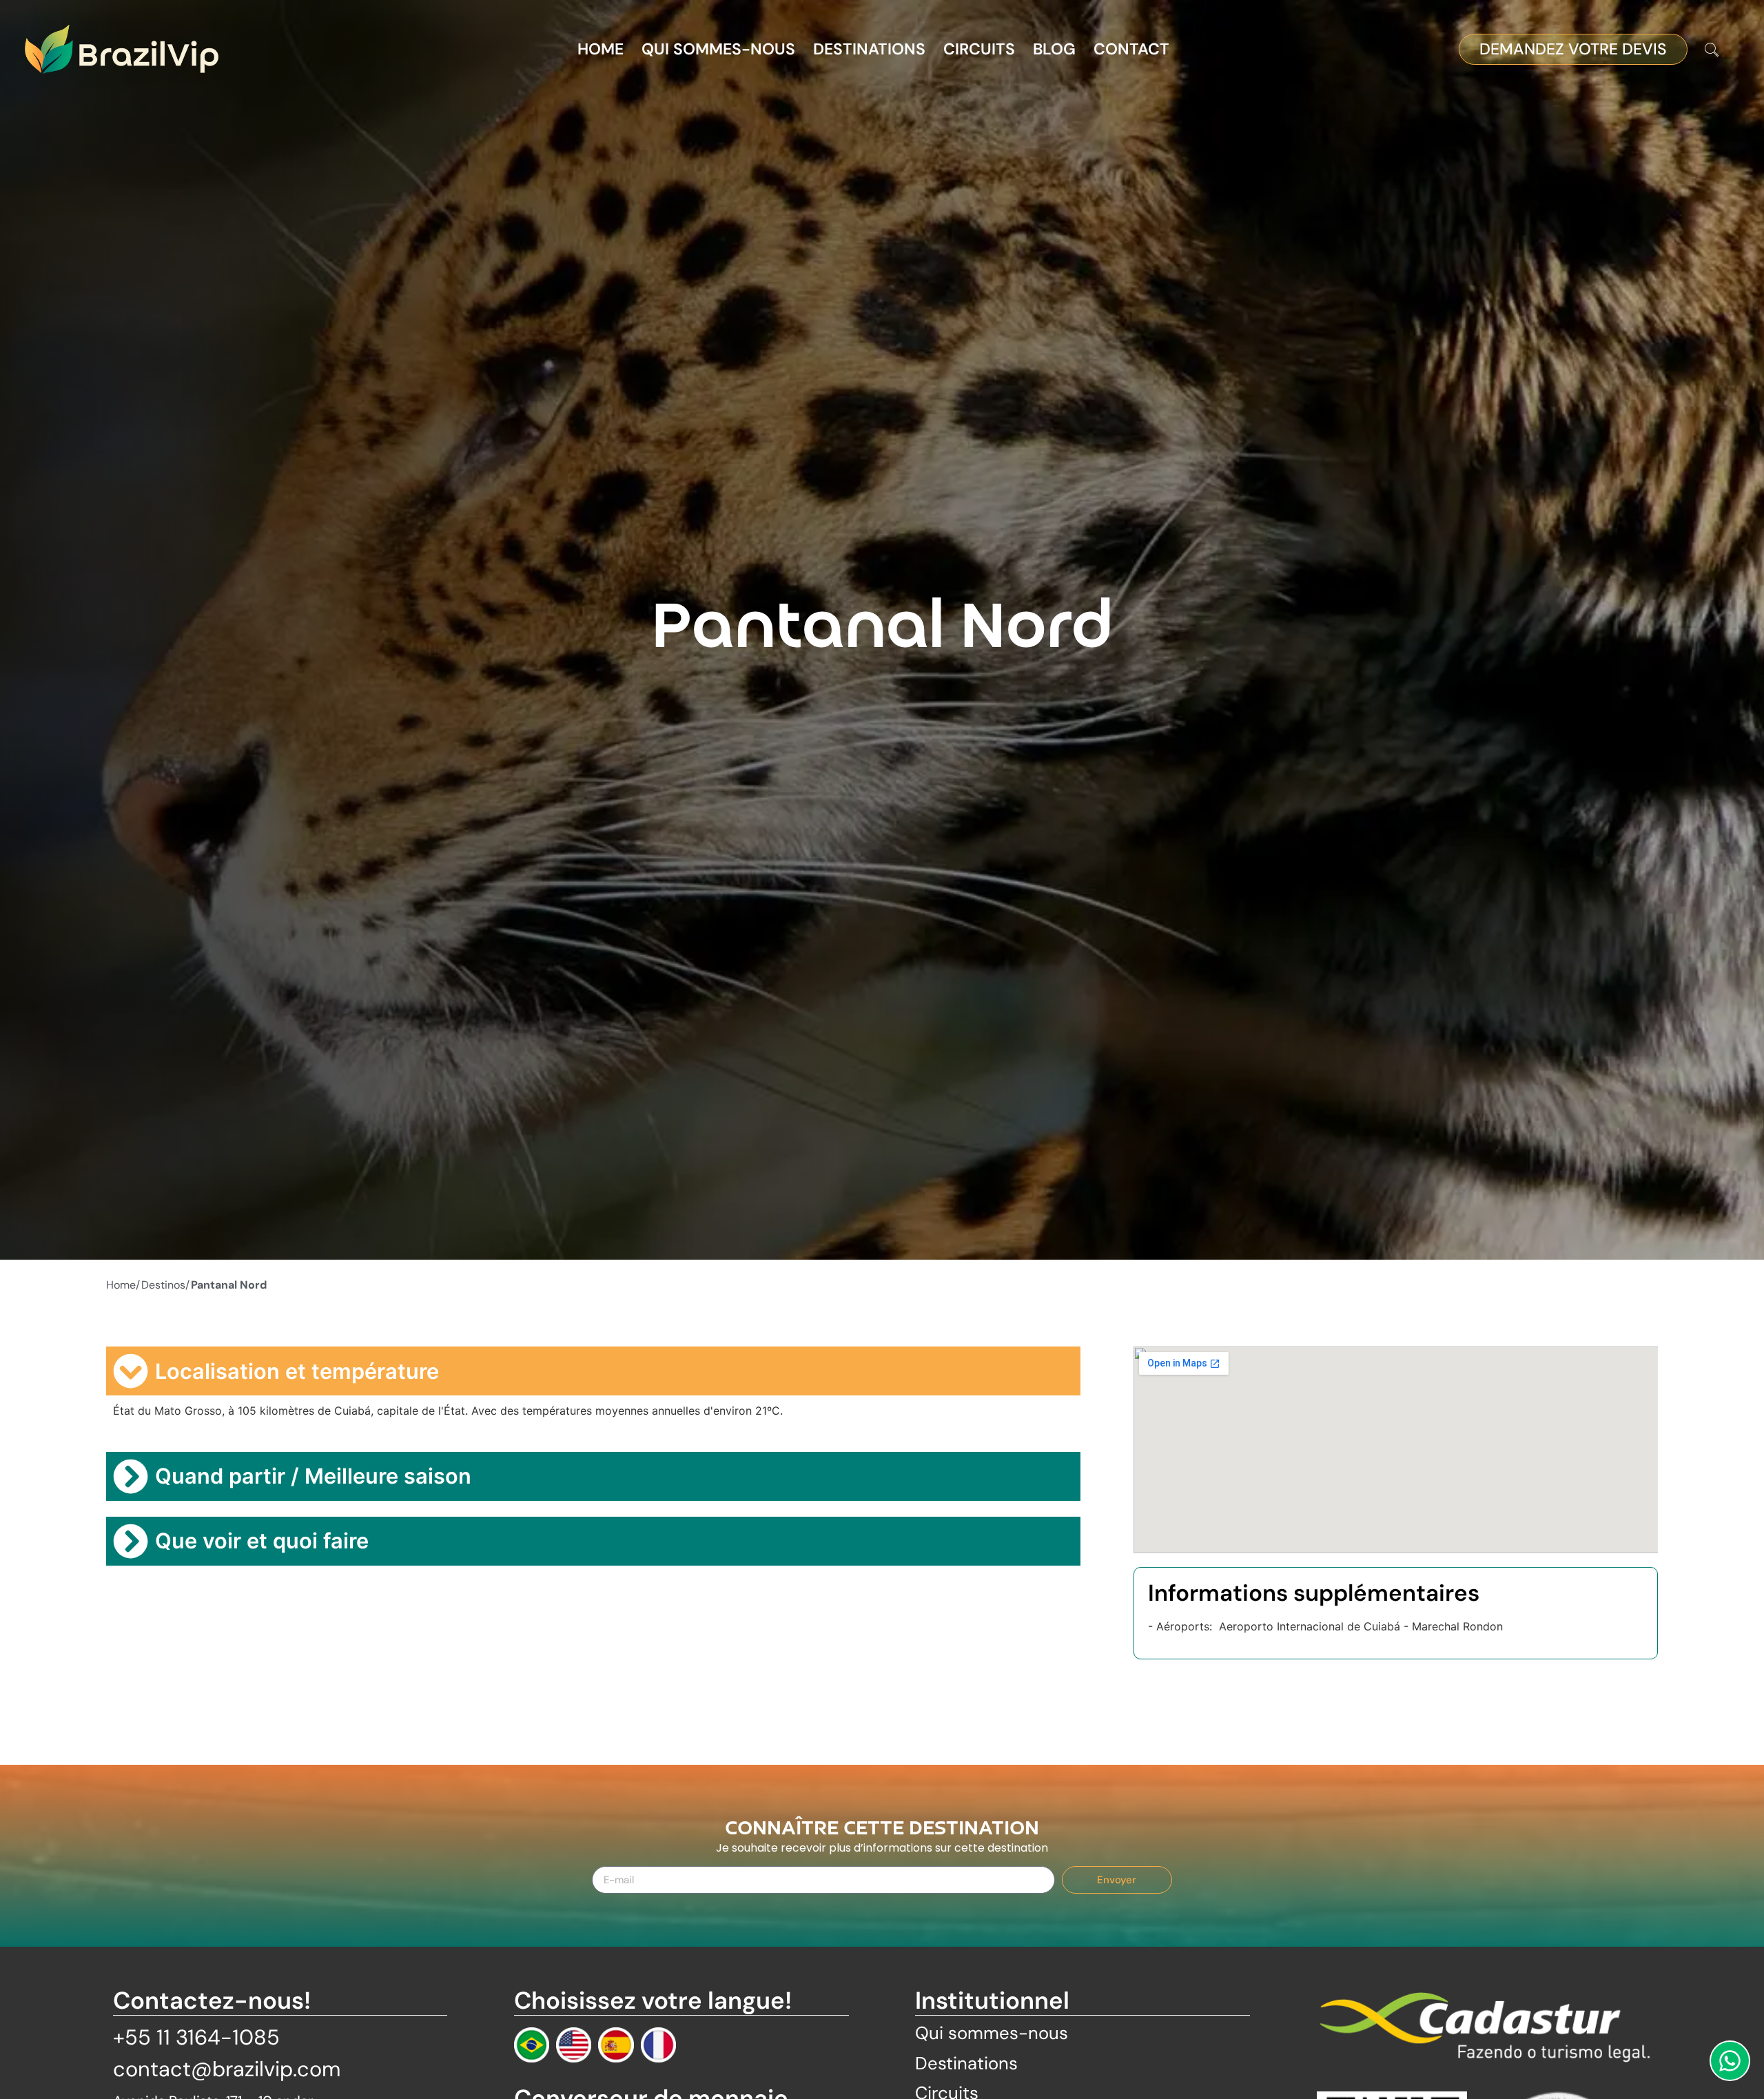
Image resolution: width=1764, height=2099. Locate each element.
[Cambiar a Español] (616, 2045)
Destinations (869, 49)
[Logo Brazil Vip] (122, 49)
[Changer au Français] (658, 2045)
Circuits (979, 49)
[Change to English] (574, 2045)
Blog (1054, 49)
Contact (1131, 49)
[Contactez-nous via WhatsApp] (1730, 2061)
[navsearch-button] (1712, 51)
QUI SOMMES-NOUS (718, 49)
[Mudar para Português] (532, 2045)
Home (601, 49)
